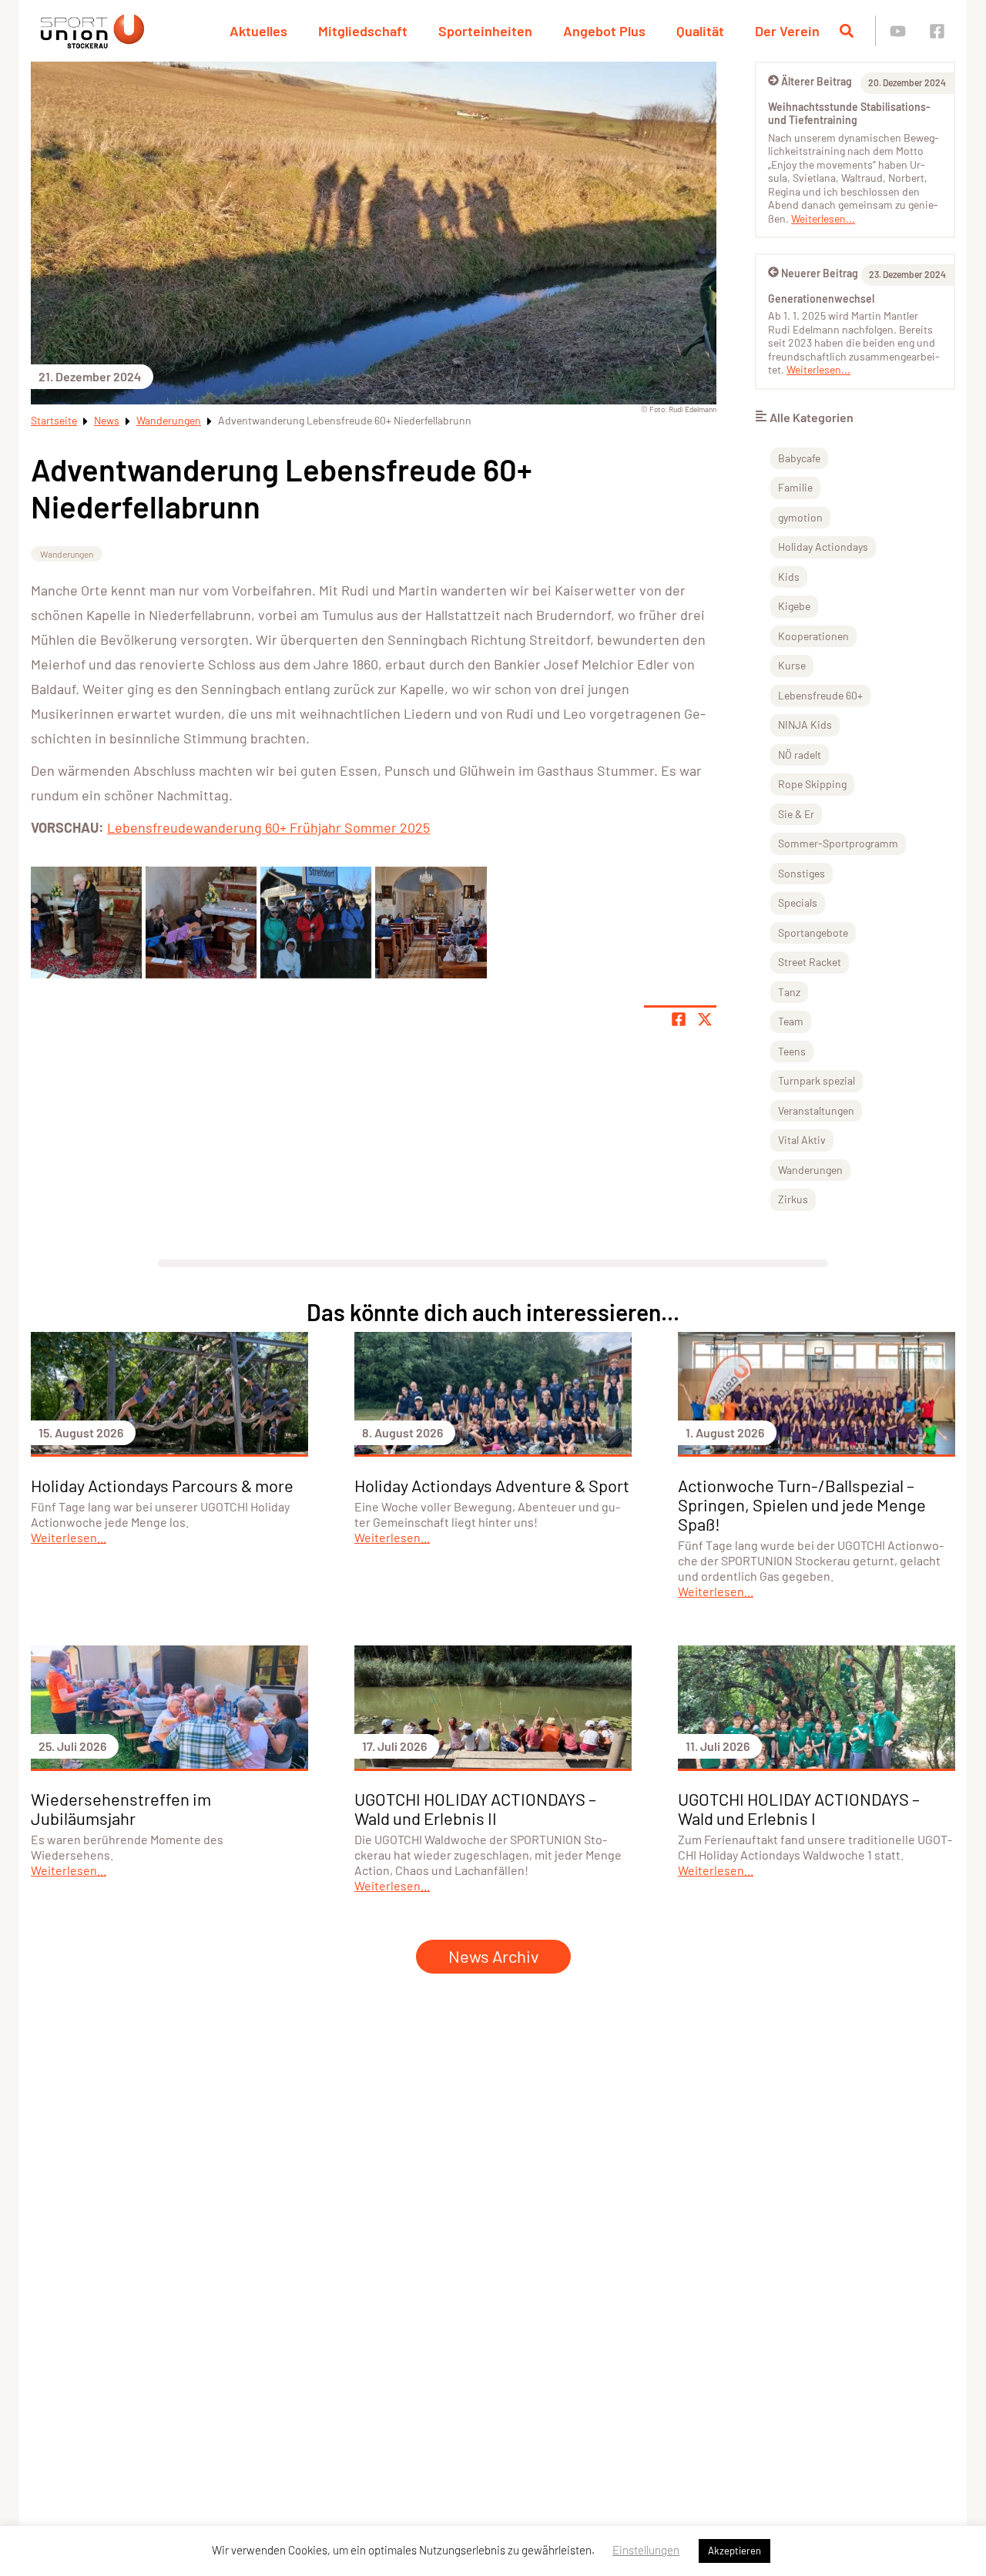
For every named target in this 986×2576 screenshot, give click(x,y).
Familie (795, 487)
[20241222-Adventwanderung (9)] (431, 922)
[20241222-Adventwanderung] (86, 922)
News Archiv (493, 1956)
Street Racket (810, 962)
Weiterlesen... (823, 218)
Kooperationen (813, 636)
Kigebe (794, 606)
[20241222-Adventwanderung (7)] (316, 922)
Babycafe (799, 458)
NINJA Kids (805, 724)
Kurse (792, 665)
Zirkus (793, 1199)
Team (791, 1021)
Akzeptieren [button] (734, 2551)
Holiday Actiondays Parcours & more (162, 1485)
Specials (798, 902)
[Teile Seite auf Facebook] (679, 1019)
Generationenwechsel (821, 299)
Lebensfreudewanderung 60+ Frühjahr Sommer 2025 (268, 827)
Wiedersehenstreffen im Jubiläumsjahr (121, 1808)
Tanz (789, 992)
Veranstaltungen (816, 1110)
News (107, 420)
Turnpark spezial (817, 1080)
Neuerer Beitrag (820, 273)
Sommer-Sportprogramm (838, 843)
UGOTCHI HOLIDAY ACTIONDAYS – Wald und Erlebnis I (799, 1808)
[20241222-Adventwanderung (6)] (201, 922)
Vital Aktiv (802, 1140)
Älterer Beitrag (817, 81)
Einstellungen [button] (646, 2550)
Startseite (54, 420)
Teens (792, 1051)
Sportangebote (813, 932)
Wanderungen (169, 420)
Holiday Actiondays (823, 547)
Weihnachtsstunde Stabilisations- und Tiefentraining (849, 114)
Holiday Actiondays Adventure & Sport (492, 1485)
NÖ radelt (800, 755)
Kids (789, 577)
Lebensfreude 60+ (820, 695)
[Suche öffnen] (847, 31)
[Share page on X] (705, 1019)
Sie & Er (796, 814)
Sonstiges (802, 873)
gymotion (800, 517)
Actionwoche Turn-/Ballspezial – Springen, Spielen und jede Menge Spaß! (802, 1504)
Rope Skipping (812, 784)
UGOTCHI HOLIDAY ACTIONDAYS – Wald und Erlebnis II (475, 1808)
